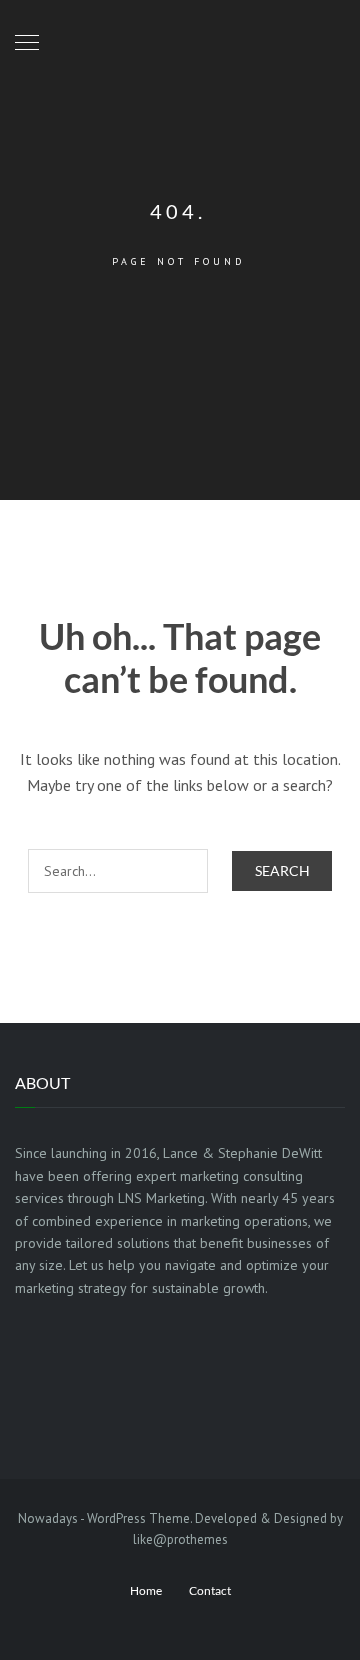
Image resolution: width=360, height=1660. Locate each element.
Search (282, 870)
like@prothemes (180, 1539)
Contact (210, 1590)
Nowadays (48, 1518)
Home (146, 1590)
